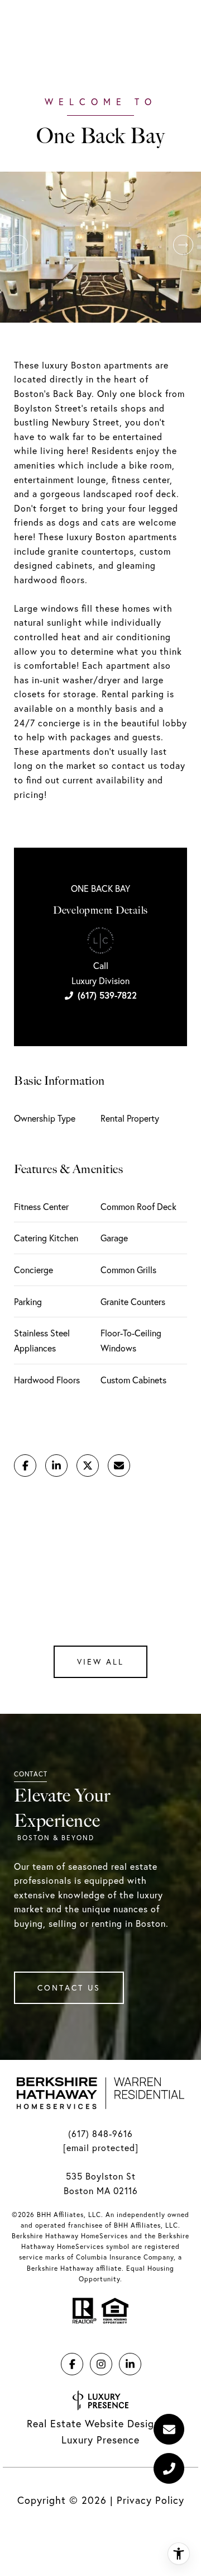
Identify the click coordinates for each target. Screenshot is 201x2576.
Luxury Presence (100, 2440)
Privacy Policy (150, 2500)
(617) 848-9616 (100, 2134)
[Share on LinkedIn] (56, 1466)
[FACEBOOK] (72, 2364)
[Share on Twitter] (88, 1466)
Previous (18, 245)
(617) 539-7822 (107, 995)
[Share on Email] (119, 1466)
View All (100, 1662)
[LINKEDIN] (130, 2364)
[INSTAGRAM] (101, 2364)
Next (183, 245)
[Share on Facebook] (25, 1466)
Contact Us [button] (69, 1988)
